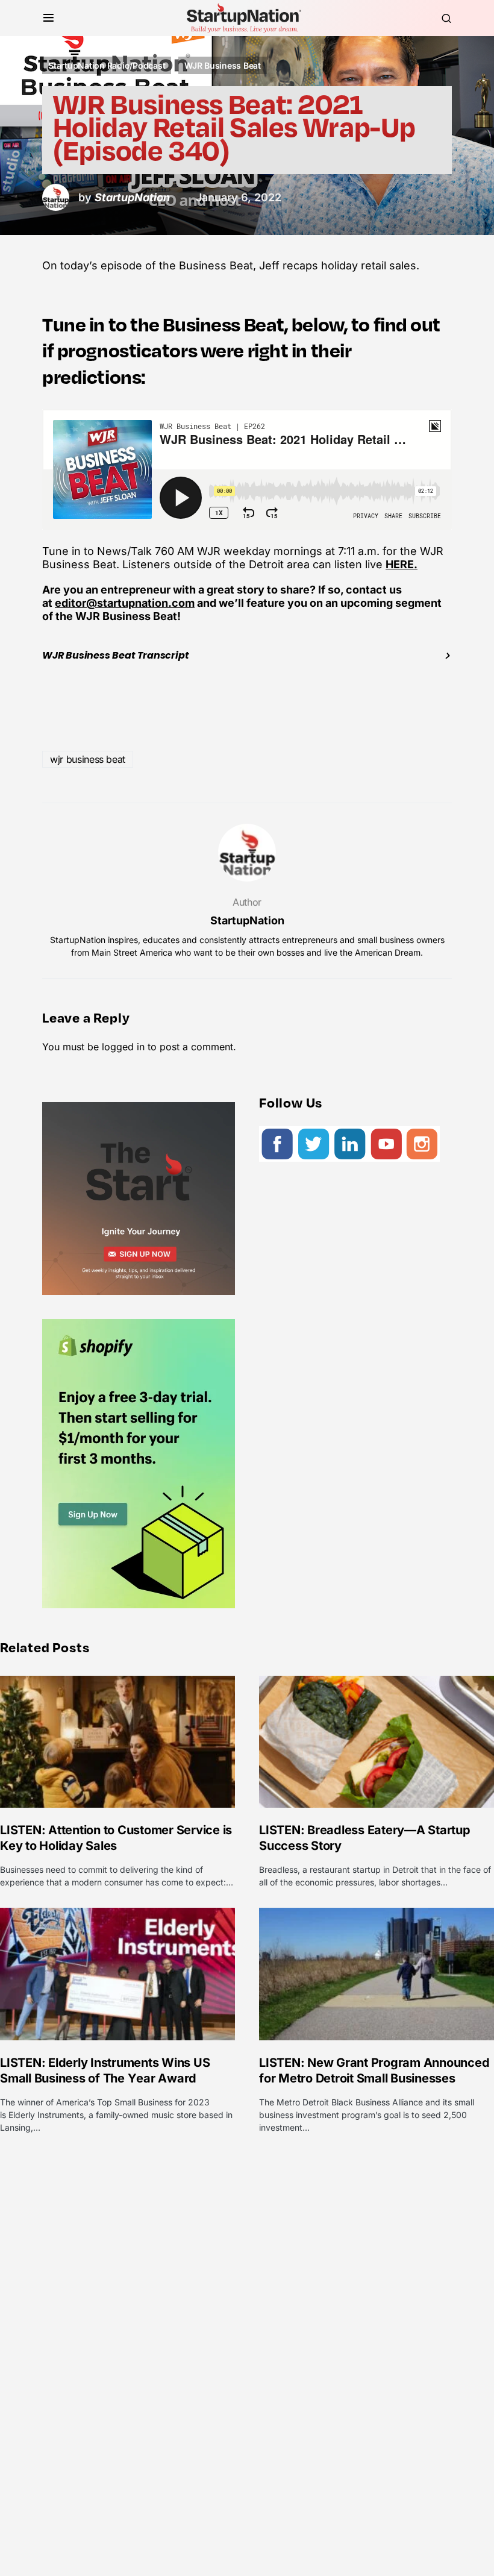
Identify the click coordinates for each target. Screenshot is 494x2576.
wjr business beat (88, 759)
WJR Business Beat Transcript (115, 655)
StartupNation (247, 920)
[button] (48, 18)
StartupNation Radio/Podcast (107, 65)
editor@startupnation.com (125, 603)
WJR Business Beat (223, 65)
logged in (123, 1047)
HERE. (402, 564)
